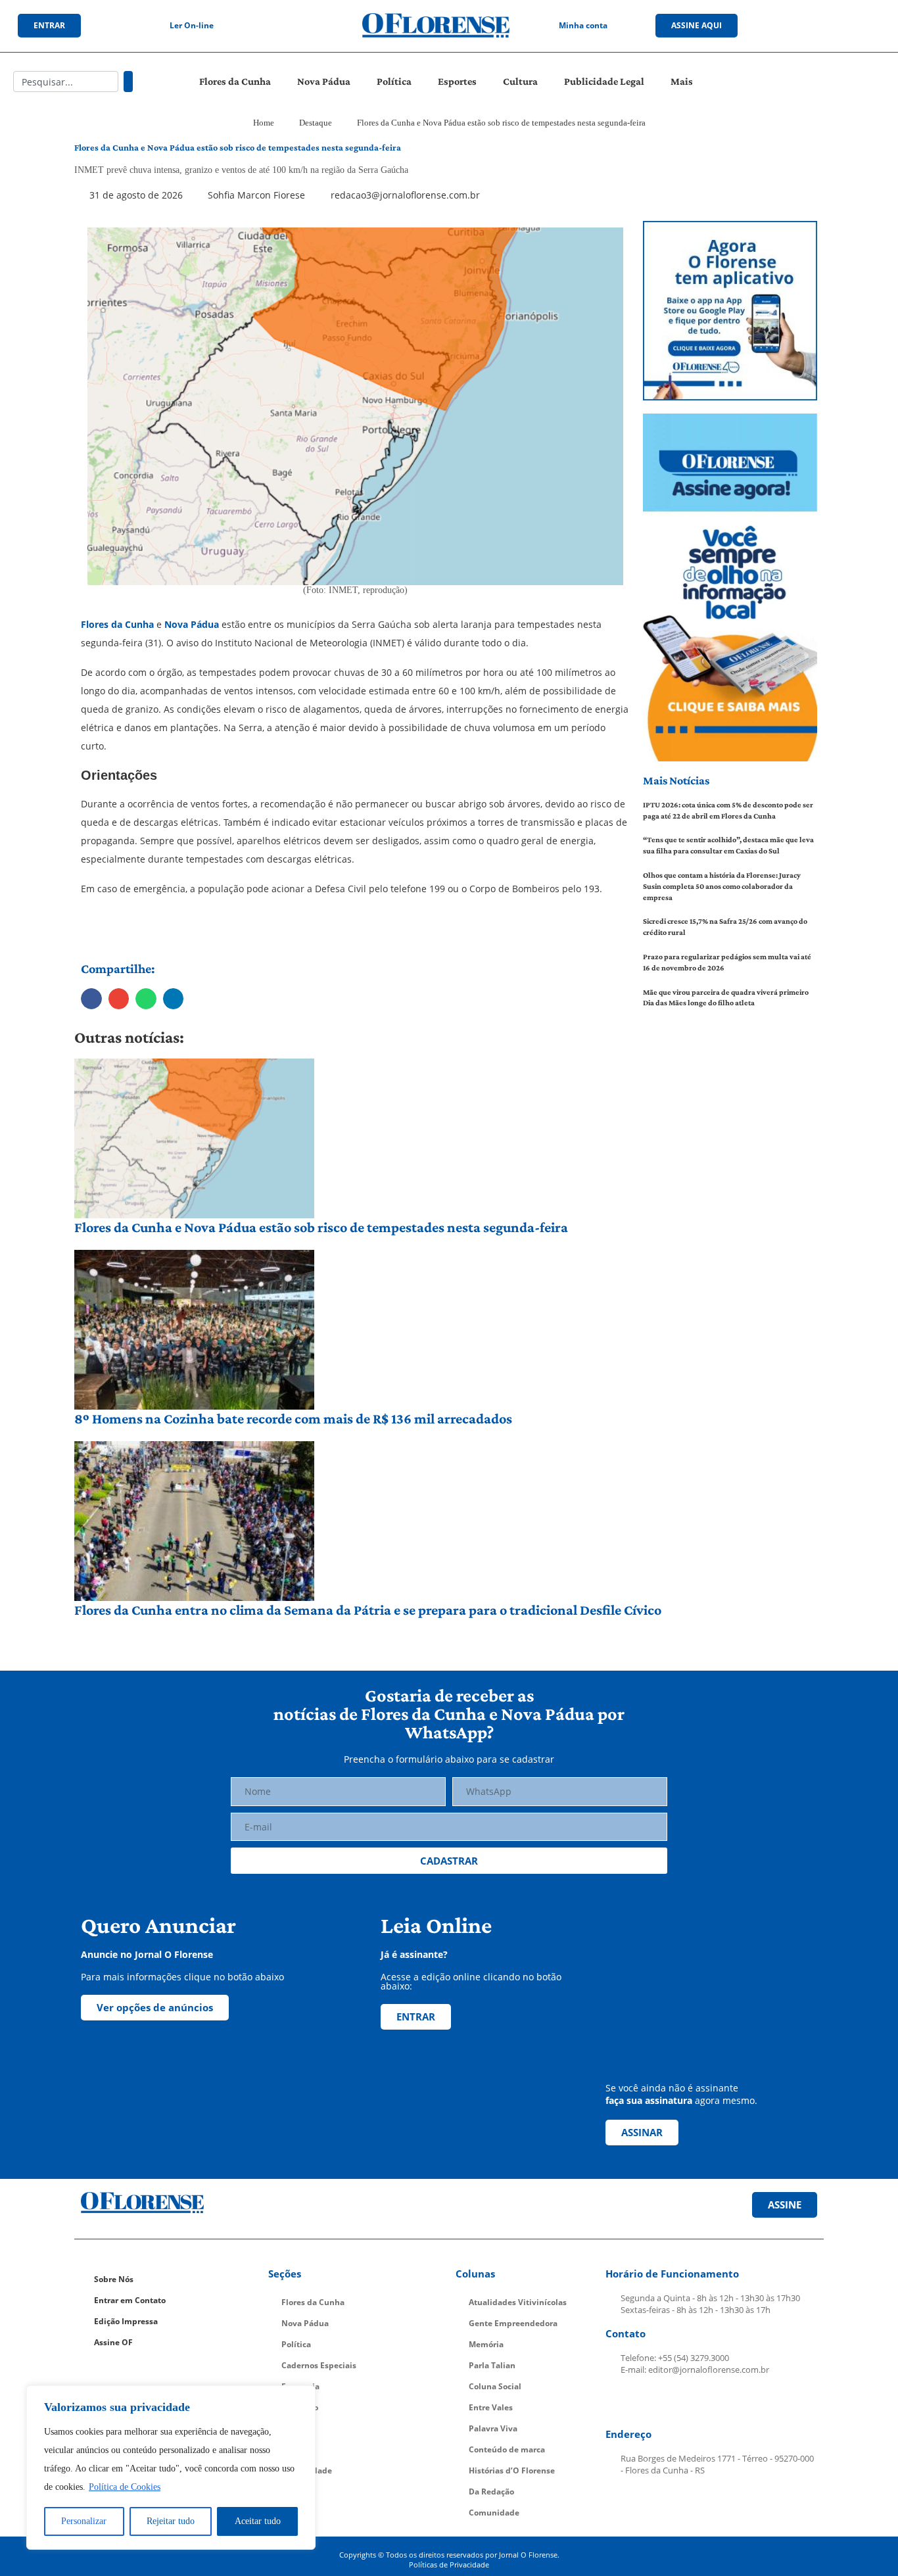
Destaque (316, 123)
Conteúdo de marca (507, 2449)
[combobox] (66, 82)
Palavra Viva (493, 2428)
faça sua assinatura (649, 2100)
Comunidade (307, 2470)
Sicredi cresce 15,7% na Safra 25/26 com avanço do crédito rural (725, 927)
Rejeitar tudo (171, 2521)
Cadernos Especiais (319, 2365)
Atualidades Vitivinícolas (518, 2302)
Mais (682, 81)
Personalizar (84, 2521)
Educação (300, 2407)
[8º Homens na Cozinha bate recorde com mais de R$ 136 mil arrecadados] (194, 1330)
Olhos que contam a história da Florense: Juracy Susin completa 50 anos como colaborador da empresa (722, 886)
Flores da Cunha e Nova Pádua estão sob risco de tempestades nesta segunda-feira (321, 1227)
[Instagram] (807, 26)
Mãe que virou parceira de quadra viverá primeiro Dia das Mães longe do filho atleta (726, 998)
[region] (171, 2468)
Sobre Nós (114, 2279)
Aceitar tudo (258, 2521)
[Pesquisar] (128, 82)
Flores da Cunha (235, 81)
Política (394, 81)
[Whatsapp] (861, 26)
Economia (300, 2386)
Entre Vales (491, 2407)
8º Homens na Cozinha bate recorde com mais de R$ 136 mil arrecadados (293, 1419)
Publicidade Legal (604, 81)
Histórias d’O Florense (512, 2470)
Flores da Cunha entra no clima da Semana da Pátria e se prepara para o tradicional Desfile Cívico (368, 1610)
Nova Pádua (324, 81)
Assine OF (113, 2342)
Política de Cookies (125, 2487)
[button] (91, 999)
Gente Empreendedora (513, 2323)
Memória (486, 2344)
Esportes (457, 81)
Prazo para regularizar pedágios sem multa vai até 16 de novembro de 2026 (727, 962)
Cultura (520, 81)
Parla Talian (492, 2365)
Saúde (294, 2449)
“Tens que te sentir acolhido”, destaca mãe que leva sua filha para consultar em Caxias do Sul (728, 845)
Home (264, 123)
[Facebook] (780, 26)
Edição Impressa (126, 2321)
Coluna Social (495, 2386)
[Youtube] (834, 26)
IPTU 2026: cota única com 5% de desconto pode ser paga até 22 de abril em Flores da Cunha (728, 810)
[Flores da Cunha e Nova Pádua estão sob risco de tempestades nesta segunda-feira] (194, 1138)
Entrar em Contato (130, 2300)
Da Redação (491, 2492)
